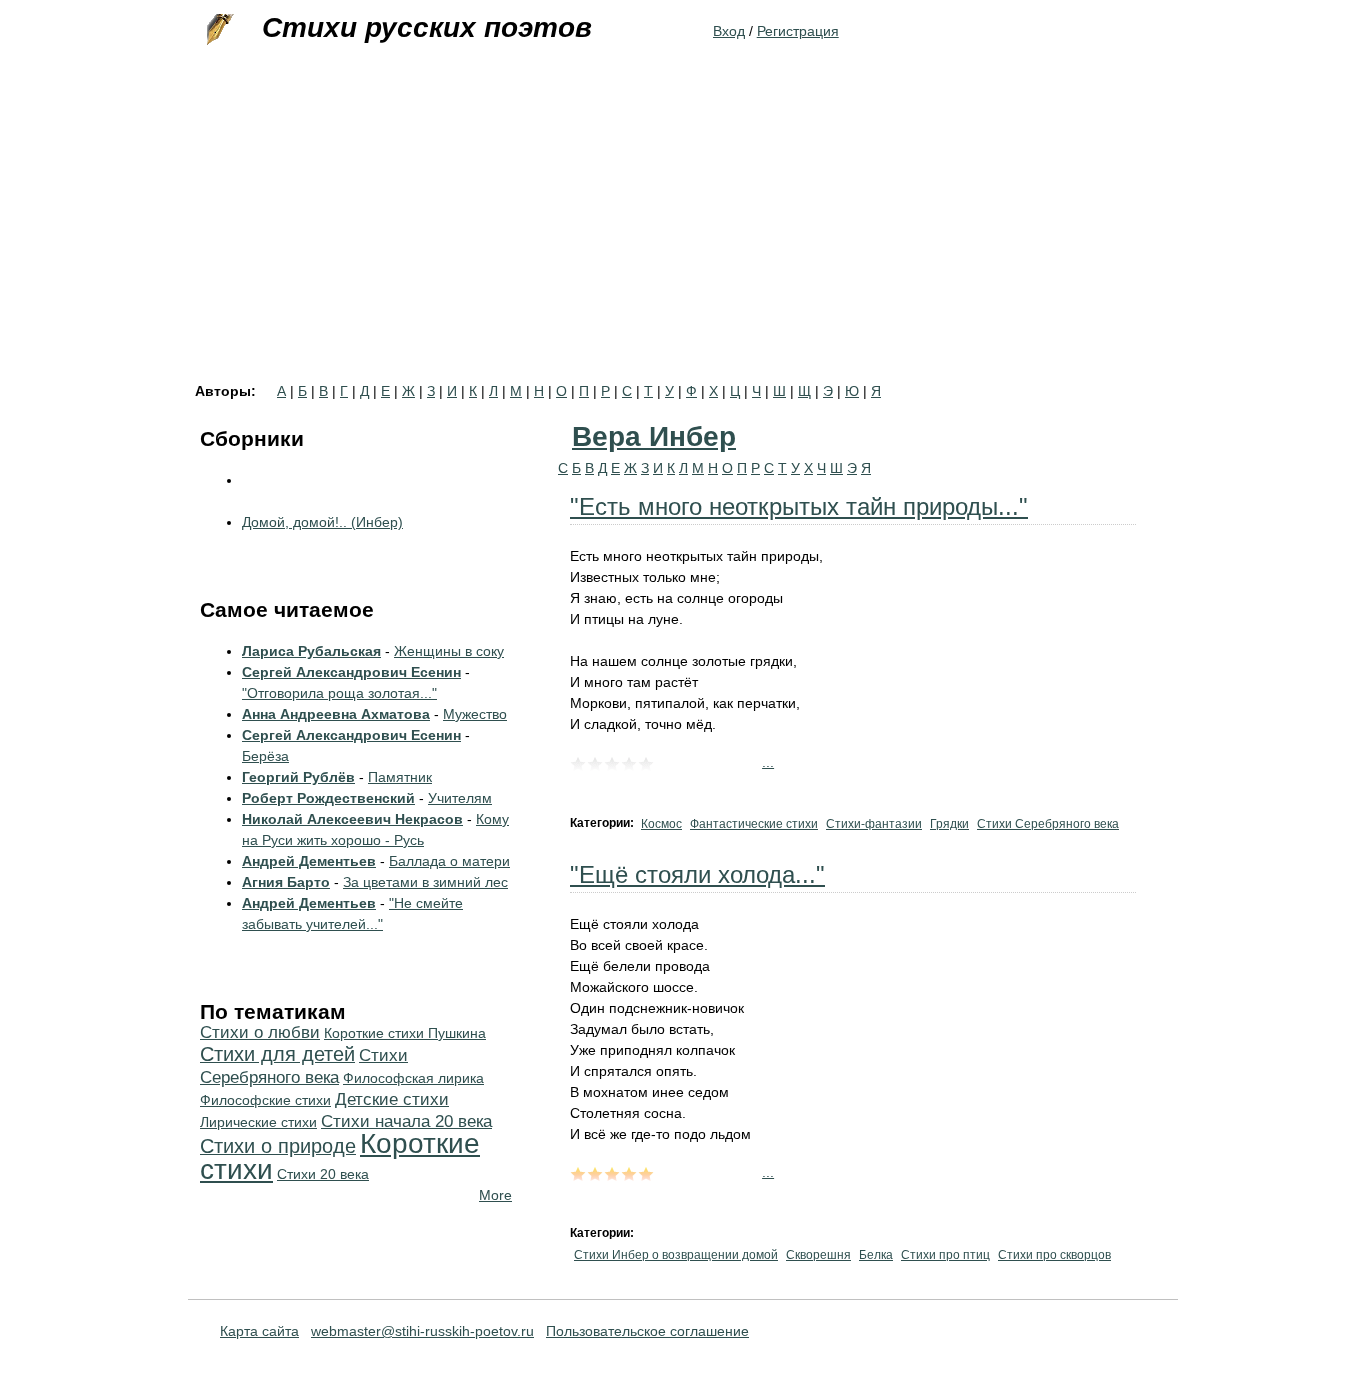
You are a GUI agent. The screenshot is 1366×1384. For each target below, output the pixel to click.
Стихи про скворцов (1054, 1255)
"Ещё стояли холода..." (697, 874)
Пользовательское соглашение (647, 1331)
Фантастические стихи (754, 824)
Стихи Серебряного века (1048, 824)
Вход (729, 31)
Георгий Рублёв (298, 777)
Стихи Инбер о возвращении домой (676, 1255)
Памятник (400, 777)
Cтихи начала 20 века (406, 1121)
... (768, 762)
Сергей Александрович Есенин (351, 672)
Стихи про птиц (945, 1255)
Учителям (460, 798)
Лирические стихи (258, 1122)
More (495, 1195)
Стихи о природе (278, 1146)
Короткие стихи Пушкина (405, 1033)
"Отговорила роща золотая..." (339, 693)
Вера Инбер (654, 436)
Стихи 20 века (323, 1174)
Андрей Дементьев (309, 861)
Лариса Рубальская (311, 651)
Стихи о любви (260, 1032)
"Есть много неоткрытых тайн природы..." (799, 506)
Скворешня (818, 1255)
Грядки (949, 824)
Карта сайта (259, 1331)
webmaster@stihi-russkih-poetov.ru (422, 1331)
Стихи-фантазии (874, 824)
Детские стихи (392, 1099)
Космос (661, 824)
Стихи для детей (277, 1054)
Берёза (265, 756)
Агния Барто (286, 882)
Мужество (475, 714)
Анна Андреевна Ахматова (336, 714)
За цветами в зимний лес (425, 882)
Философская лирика (413, 1078)
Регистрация (798, 31)
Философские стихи (265, 1100)
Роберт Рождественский (328, 798)
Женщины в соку (449, 651)
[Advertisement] (683, 234)
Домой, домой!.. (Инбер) (322, 522)
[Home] (218, 30)
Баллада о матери (449, 861)
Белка (876, 1255)
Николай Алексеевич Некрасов (352, 819)
